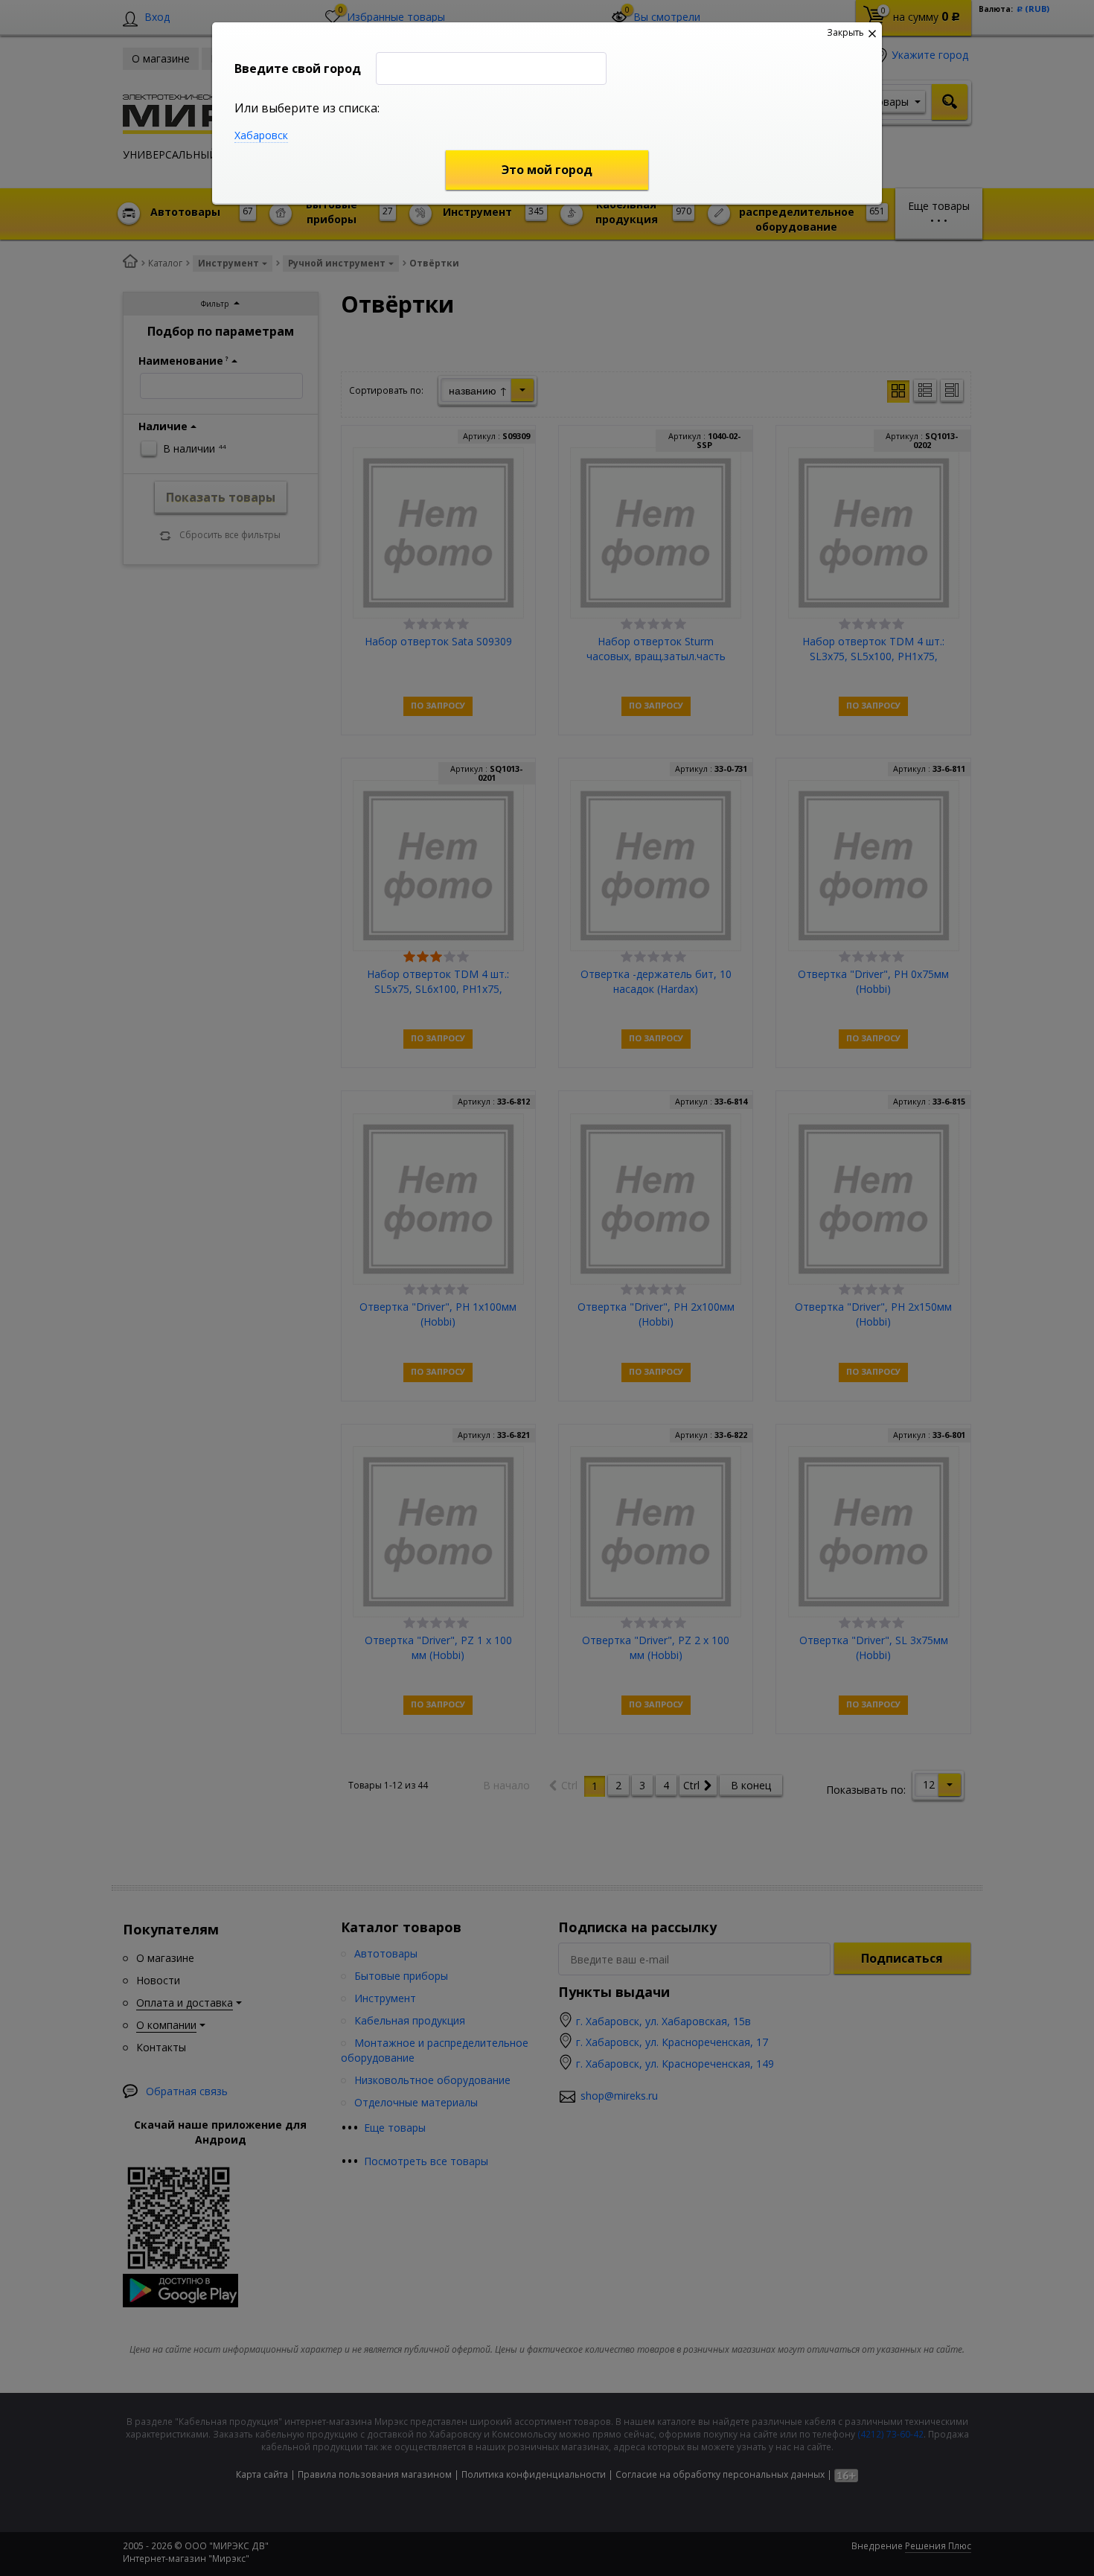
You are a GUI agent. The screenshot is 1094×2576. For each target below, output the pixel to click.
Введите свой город (298, 68)
